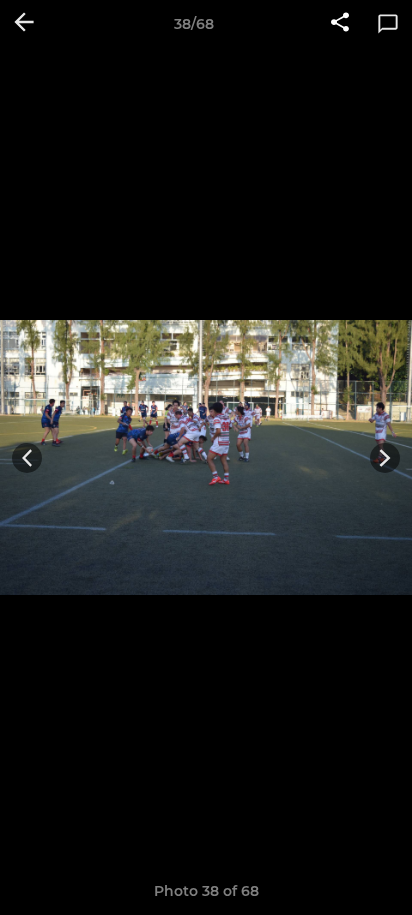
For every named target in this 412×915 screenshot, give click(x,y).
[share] (340, 24)
